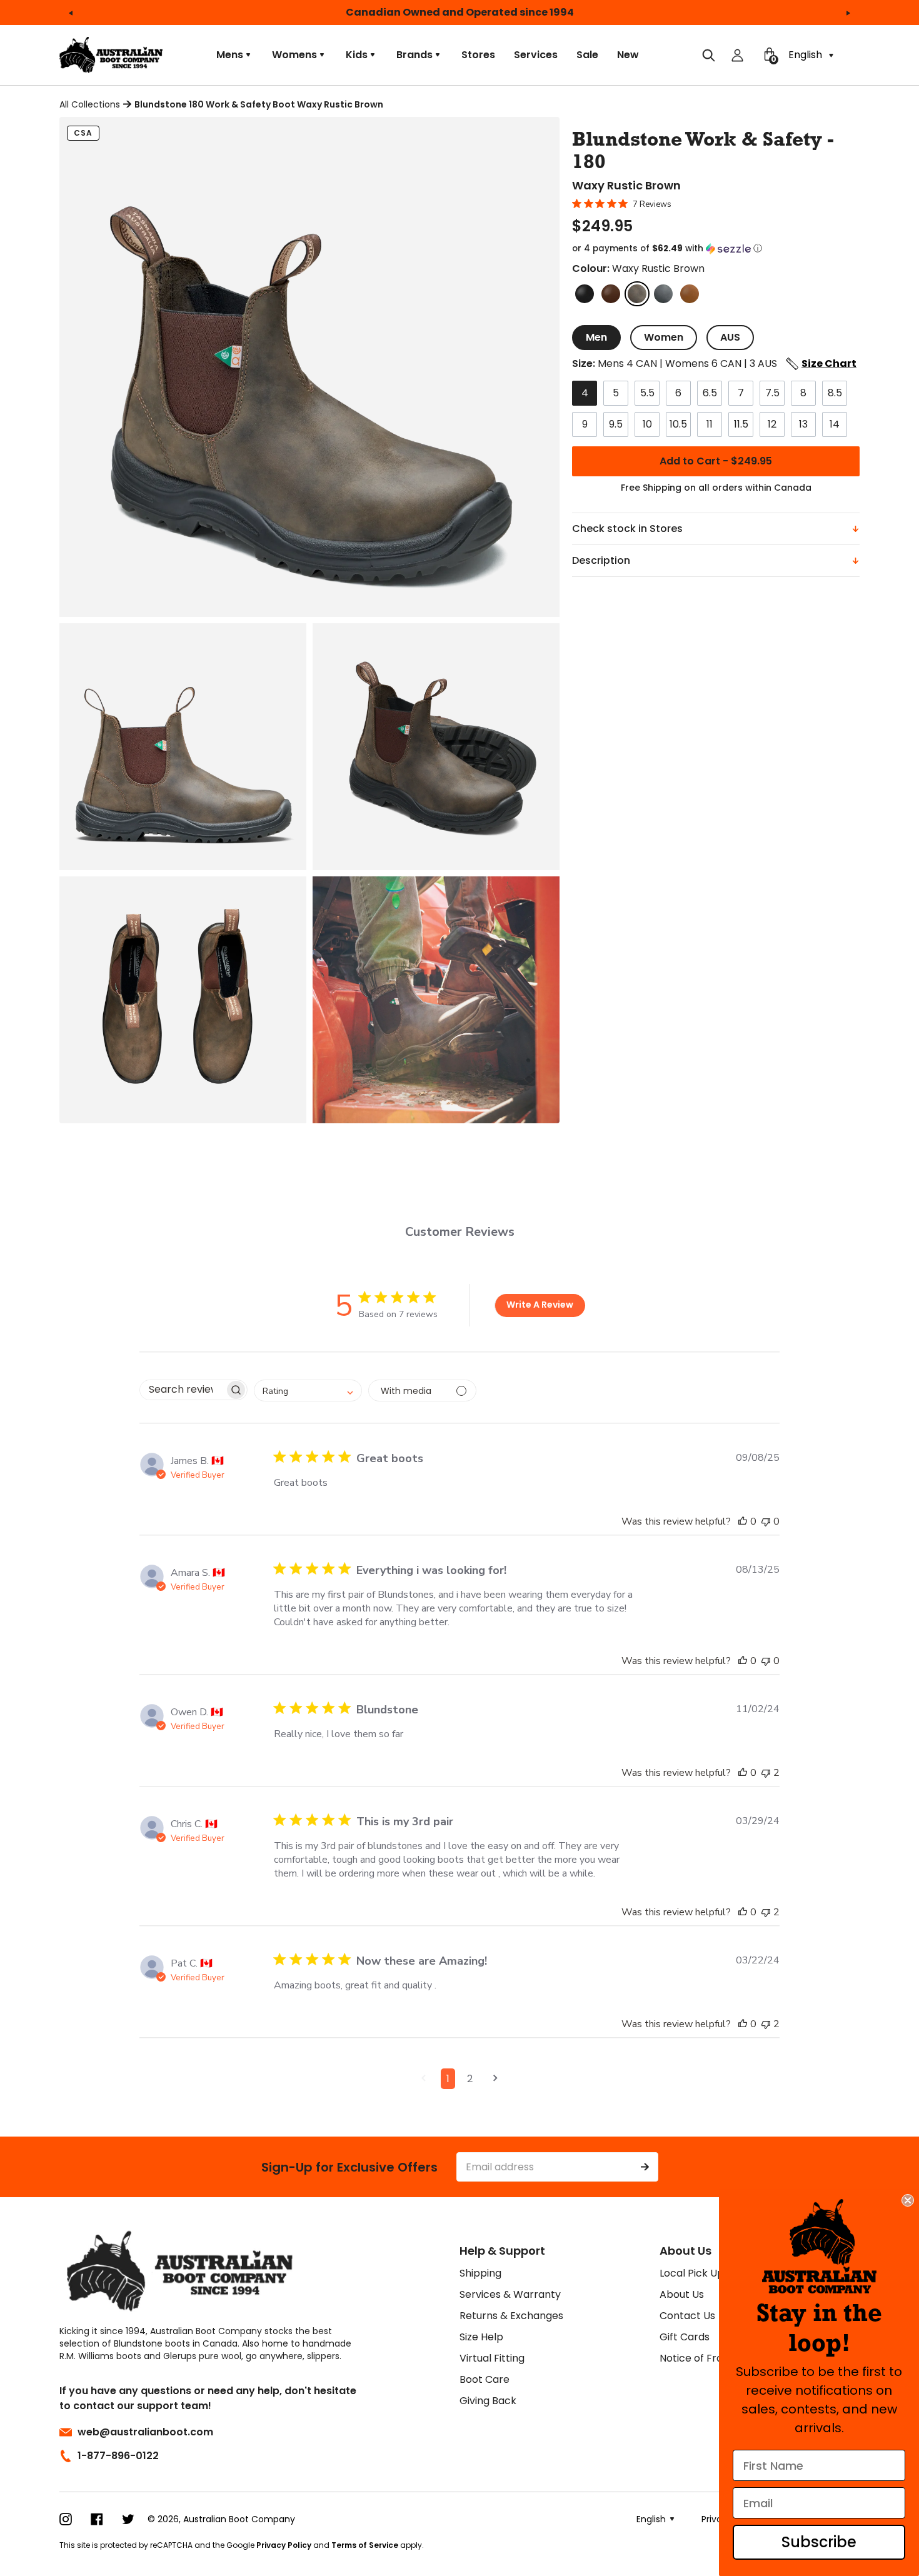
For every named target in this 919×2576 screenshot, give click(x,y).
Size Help (481, 2337)
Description (601, 560)
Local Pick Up (692, 2273)
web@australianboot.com (145, 2432)
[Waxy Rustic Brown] (637, 294)
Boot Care (485, 2379)
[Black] (585, 294)
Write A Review (540, 1305)
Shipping (480, 2273)
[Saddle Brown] (690, 294)
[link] (819, 2246)
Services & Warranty (510, 2294)
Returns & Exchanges (511, 2316)
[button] (716, 249)
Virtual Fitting (492, 2358)
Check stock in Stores (627, 529)
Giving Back (488, 2401)
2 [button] (470, 2079)
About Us (682, 2294)
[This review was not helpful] (766, 1521)
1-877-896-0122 (118, 2456)
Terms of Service (365, 2545)
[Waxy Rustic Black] (663, 294)
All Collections (90, 104)
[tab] (596, 338)
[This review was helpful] (743, 1521)
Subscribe (819, 2542)
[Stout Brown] (611, 294)
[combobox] (308, 1391)
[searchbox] (182, 1390)
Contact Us (687, 2316)
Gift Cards (685, 2337)
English (806, 55)
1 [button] (448, 2079)
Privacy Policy (284, 2545)
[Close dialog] (908, 2200)
